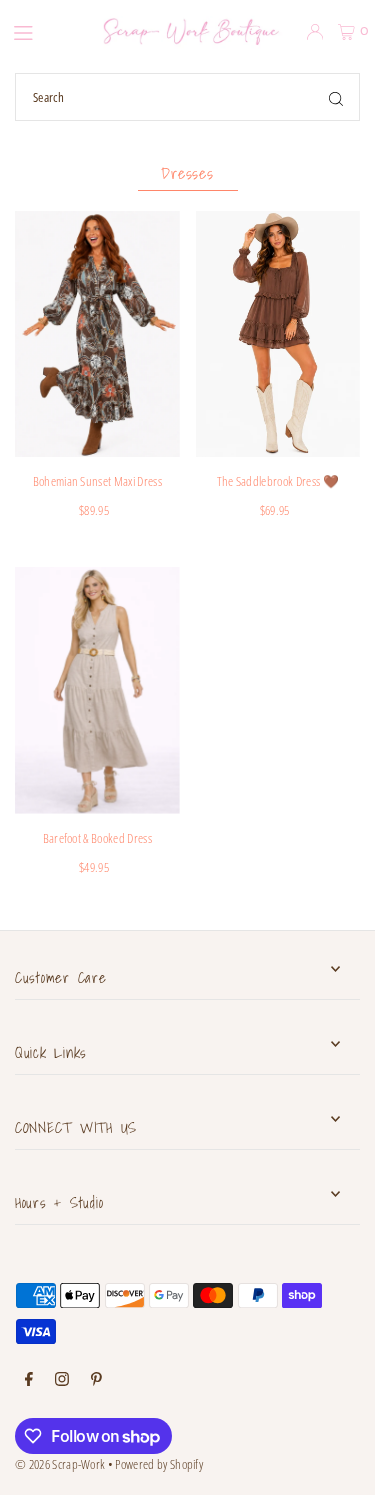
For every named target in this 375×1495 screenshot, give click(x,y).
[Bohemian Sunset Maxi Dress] (97, 334)
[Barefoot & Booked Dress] (97, 690)
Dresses (187, 173)
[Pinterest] (96, 1380)
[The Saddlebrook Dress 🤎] (278, 334)
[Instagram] (62, 1380)
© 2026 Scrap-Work (60, 1464)
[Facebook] (29, 1380)
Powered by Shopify (159, 1464)
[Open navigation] (41, 31)
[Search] (336, 97)
